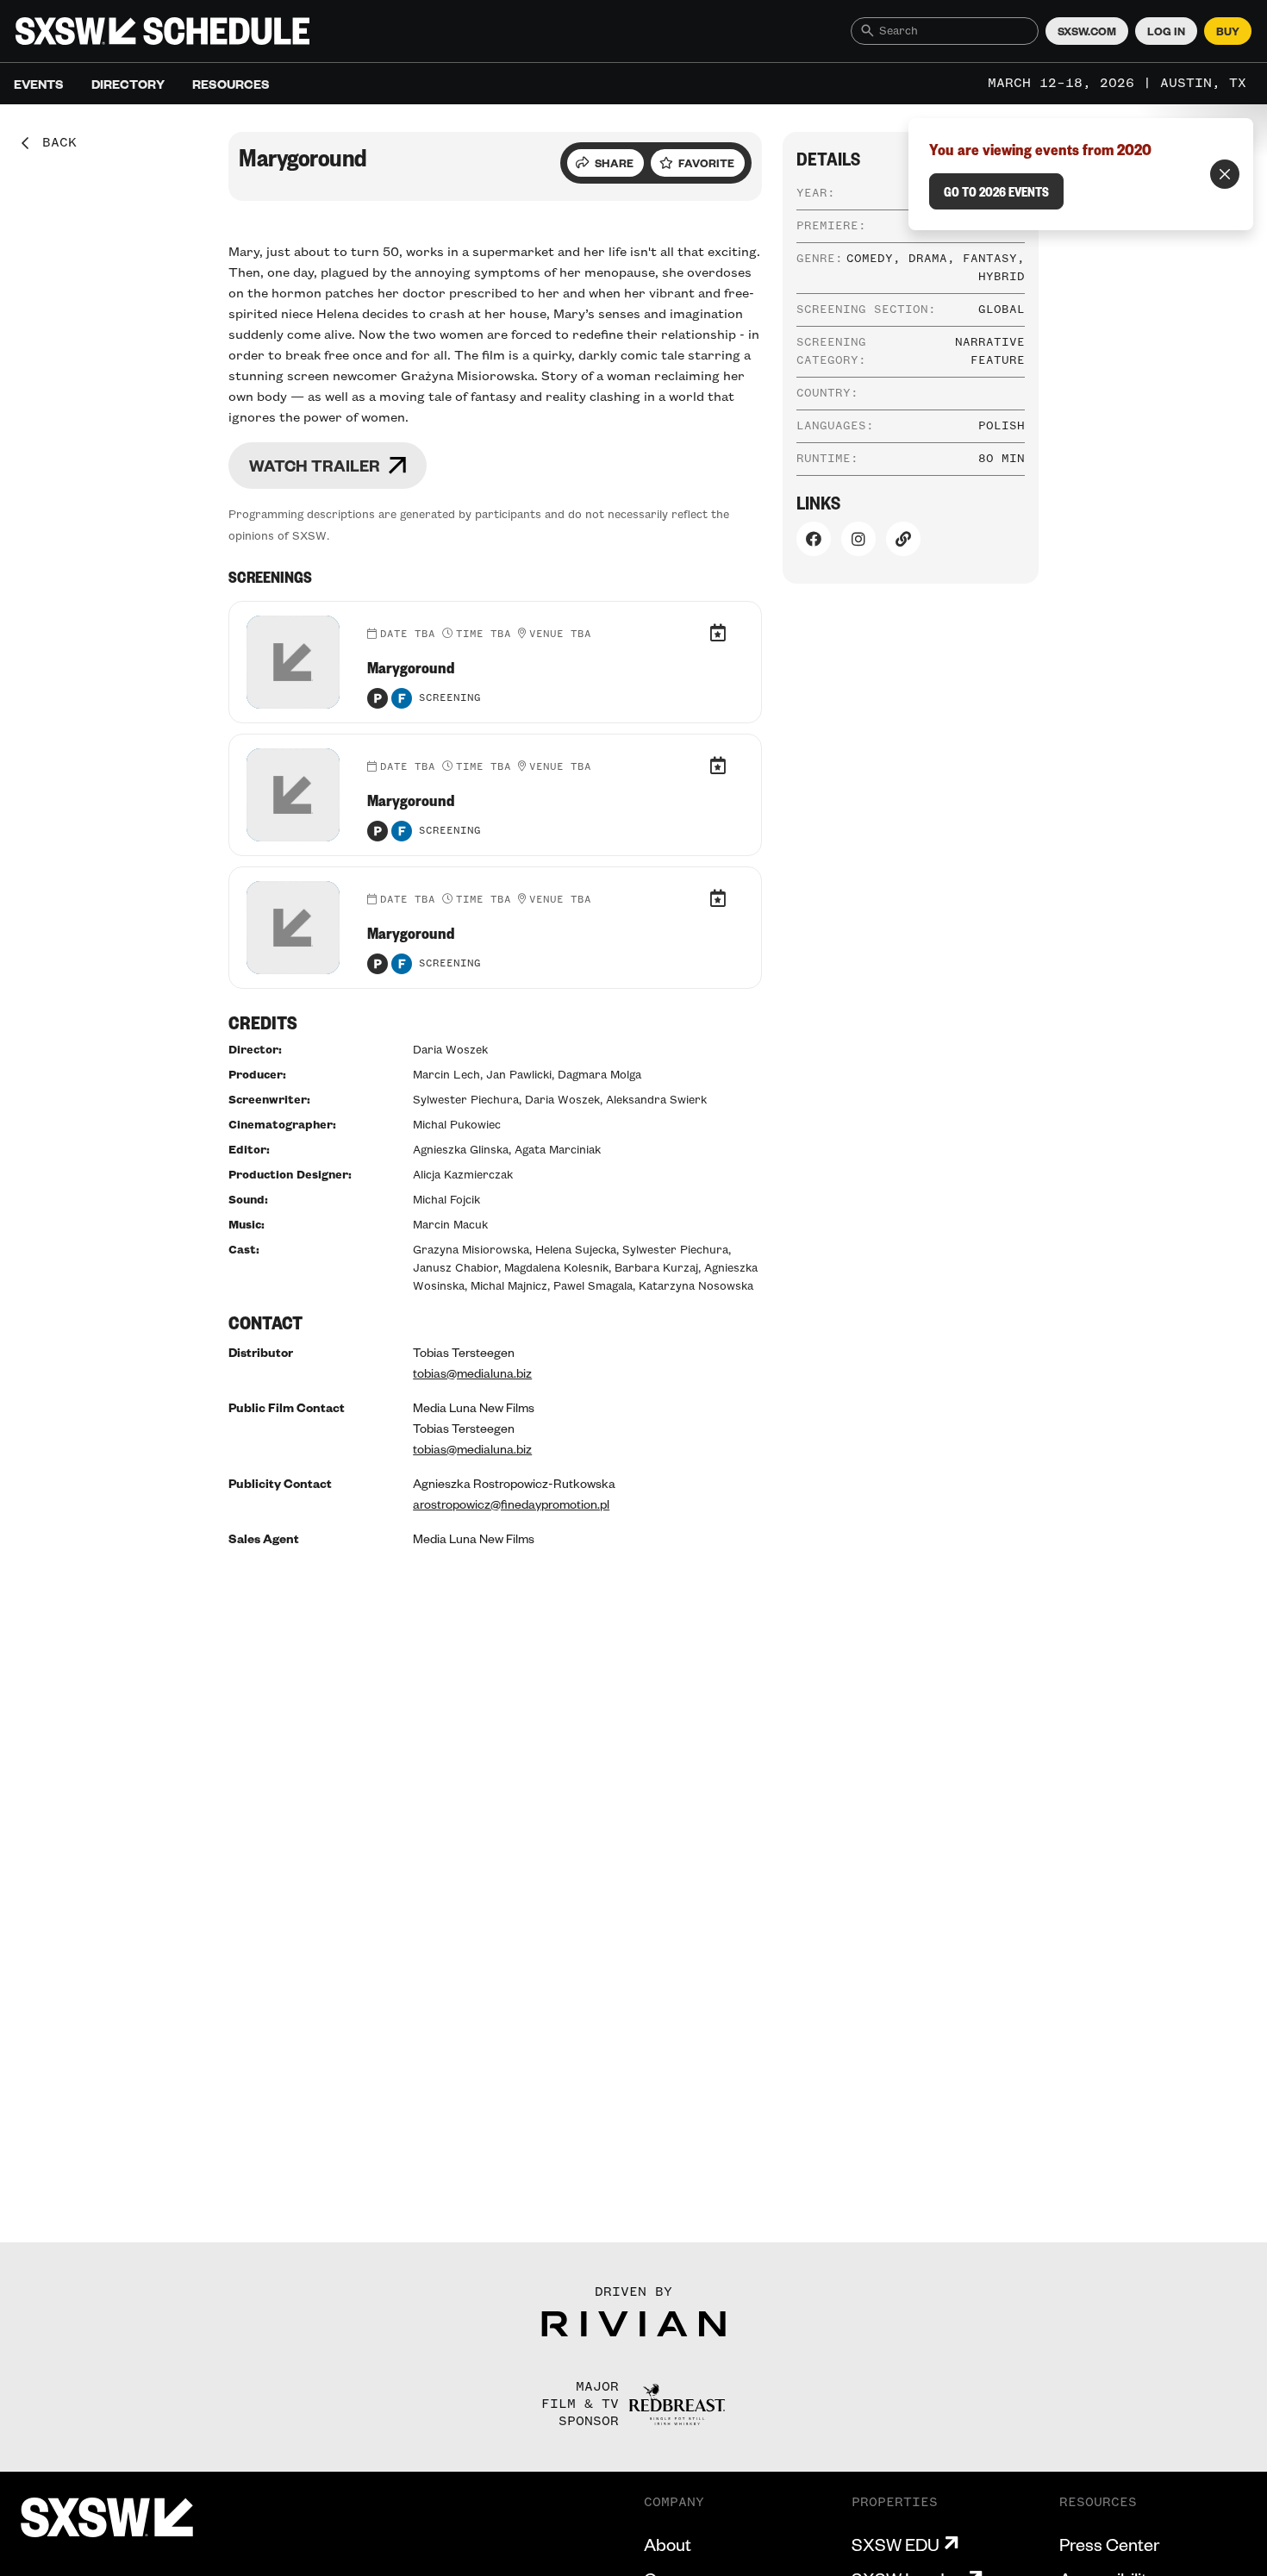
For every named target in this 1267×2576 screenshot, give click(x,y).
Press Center (1109, 2544)
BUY (1228, 31)
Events (39, 84)
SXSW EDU (896, 2544)
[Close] (1225, 174)
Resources (231, 84)
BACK (53, 143)
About (668, 2544)
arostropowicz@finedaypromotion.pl (511, 1504)
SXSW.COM (1087, 31)
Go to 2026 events (996, 191)
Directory (128, 84)
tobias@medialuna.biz (472, 1372)
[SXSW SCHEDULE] (162, 31)
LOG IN (1166, 31)
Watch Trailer (315, 465)
